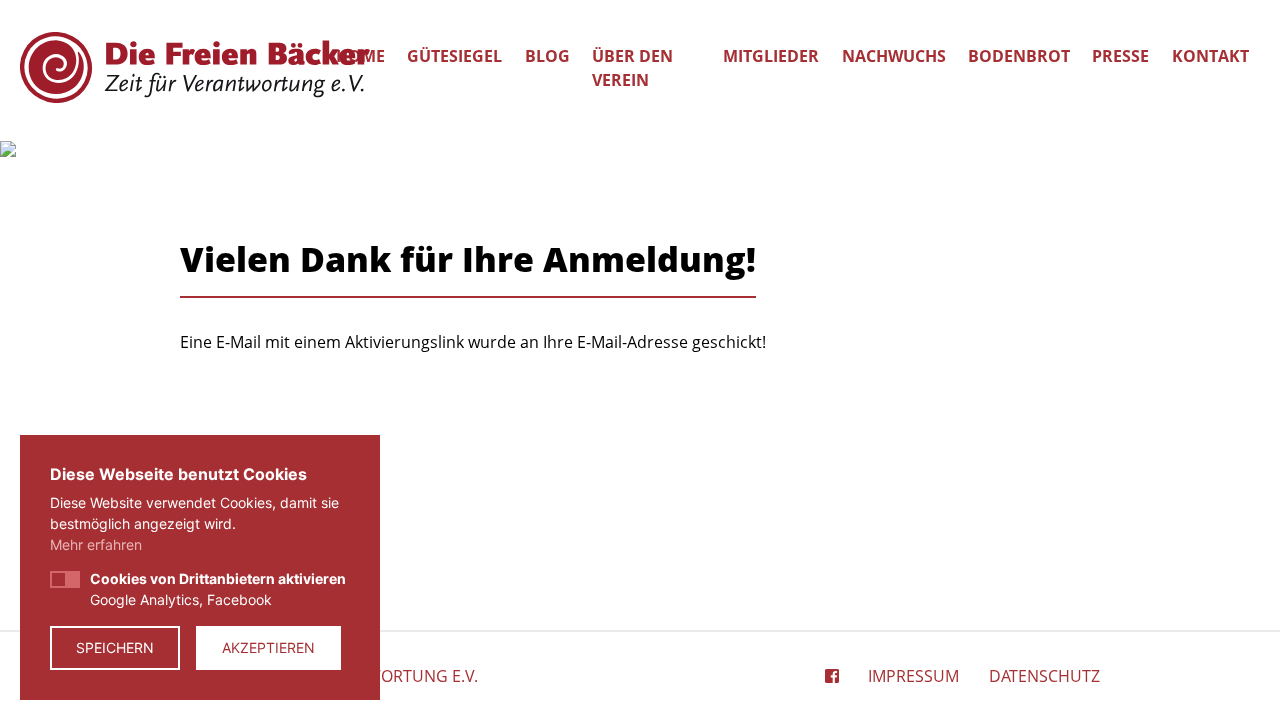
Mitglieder (771, 56)
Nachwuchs (894, 56)
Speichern (115, 647)
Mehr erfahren (96, 544)
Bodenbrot (1019, 56)
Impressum (913, 676)
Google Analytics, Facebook (218, 589)
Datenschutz (1044, 676)
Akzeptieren (268, 647)
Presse (1120, 56)
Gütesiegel (454, 56)
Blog (547, 56)
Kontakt (1210, 56)
